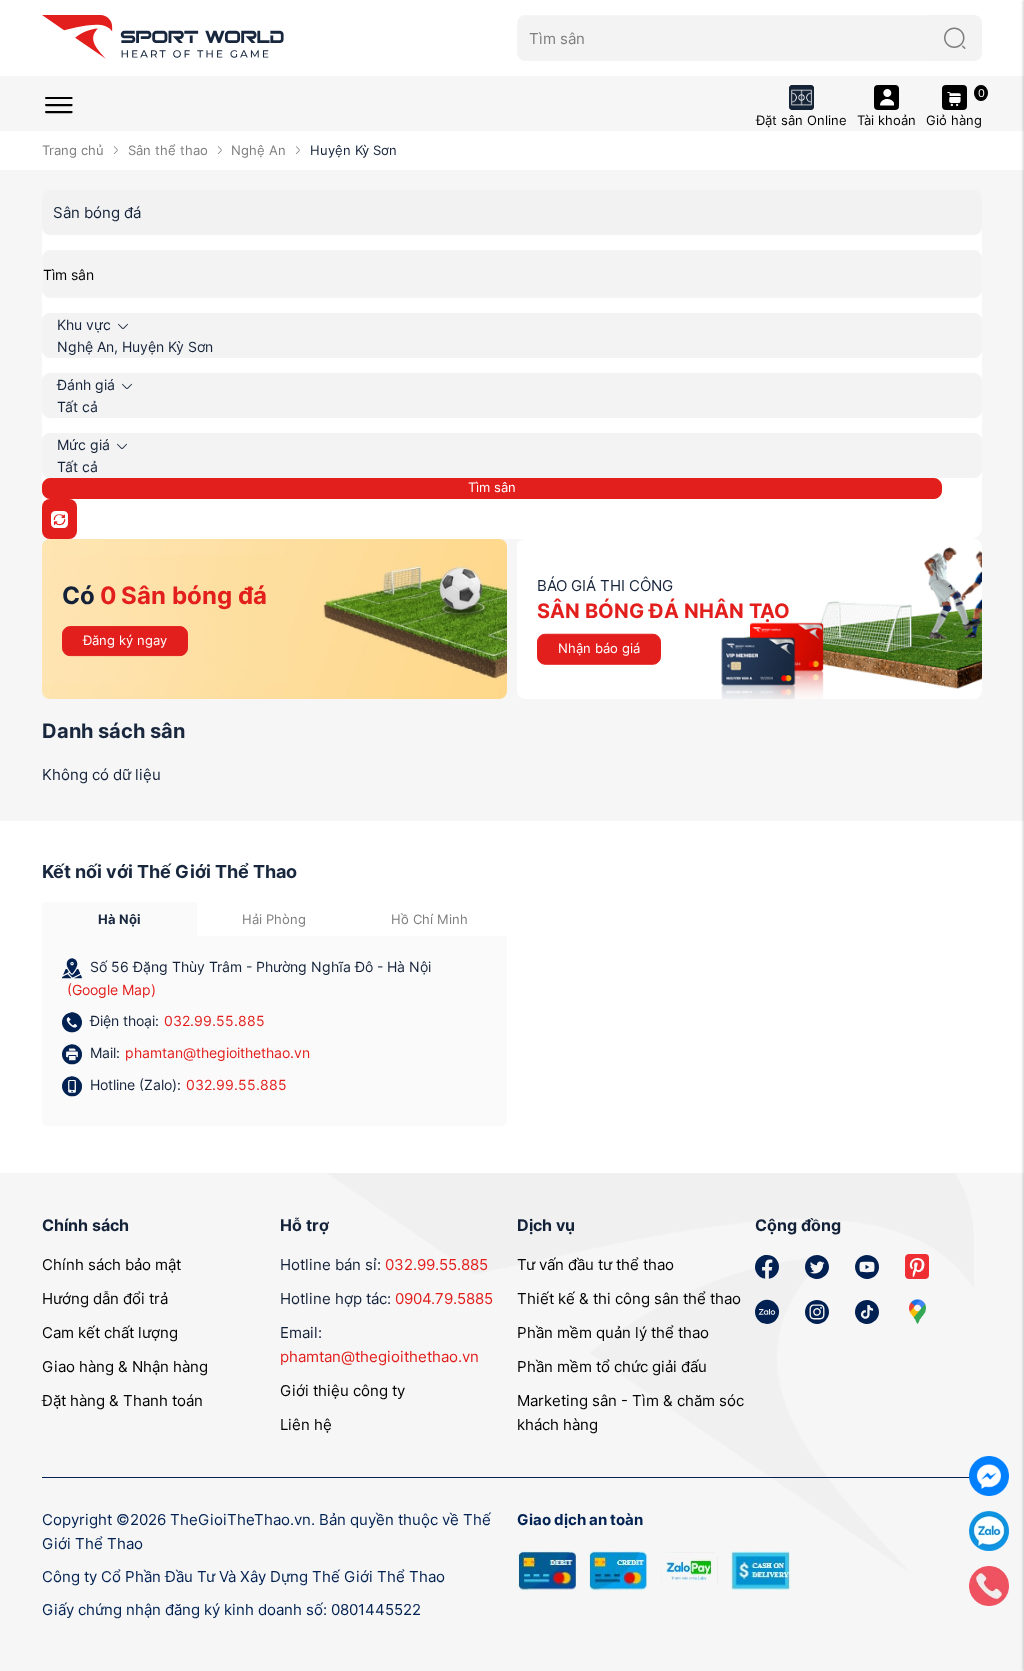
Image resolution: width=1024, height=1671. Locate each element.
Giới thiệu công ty (342, 1390)
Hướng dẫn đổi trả (105, 1298)
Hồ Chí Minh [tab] (429, 919)
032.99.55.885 (214, 1020)
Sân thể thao (167, 150)
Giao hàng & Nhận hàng (125, 1366)
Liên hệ (306, 1424)
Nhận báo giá (599, 648)
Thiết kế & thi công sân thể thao (629, 1298)
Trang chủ (73, 150)
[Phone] (989, 1584)
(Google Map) (111, 989)
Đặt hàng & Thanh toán (122, 1400)
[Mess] (989, 1474)
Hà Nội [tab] (119, 919)
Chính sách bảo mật (111, 1264)
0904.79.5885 (444, 1298)
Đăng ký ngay (125, 640)
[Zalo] (989, 1529)
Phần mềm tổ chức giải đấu (612, 1366)
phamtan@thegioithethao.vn (217, 1052)
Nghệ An (258, 150)
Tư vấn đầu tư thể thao (595, 1264)
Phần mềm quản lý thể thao (613, 1332)
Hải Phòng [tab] (274, 919)
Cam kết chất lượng (110, 1332)
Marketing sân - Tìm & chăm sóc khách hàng (630, 1412)
